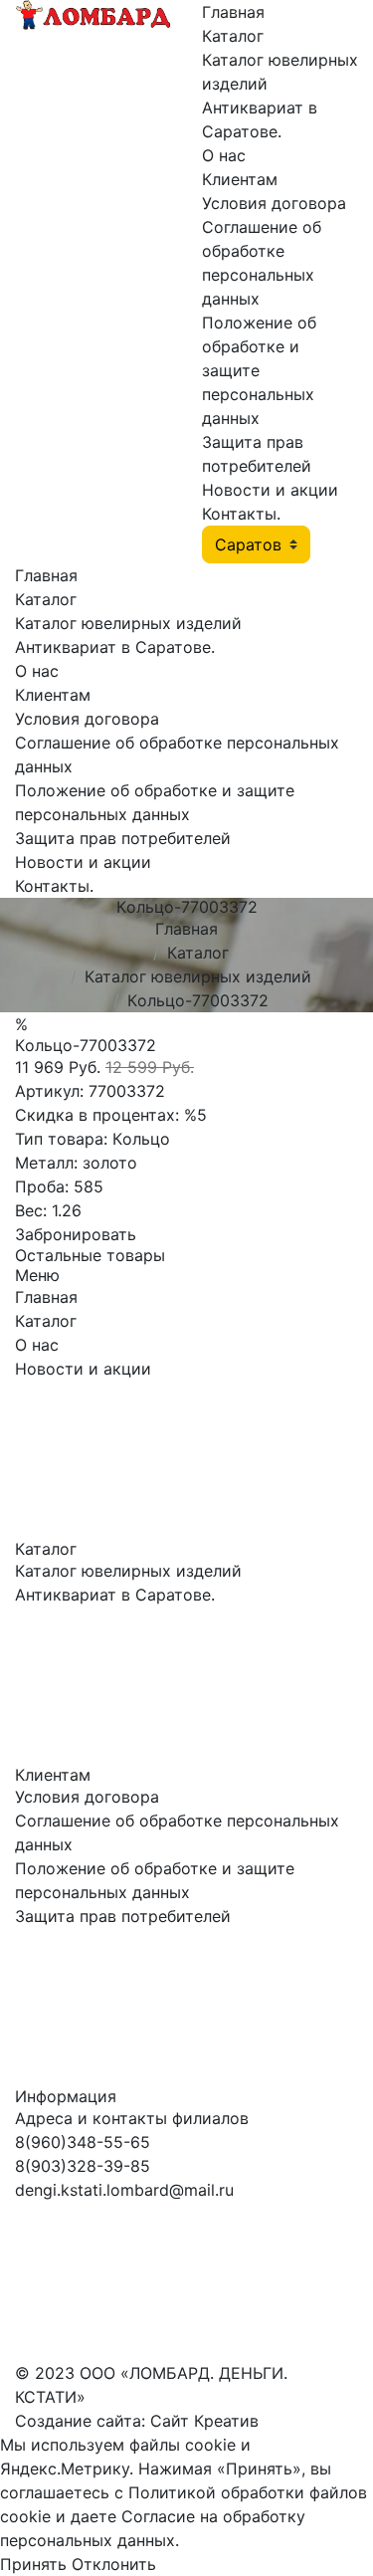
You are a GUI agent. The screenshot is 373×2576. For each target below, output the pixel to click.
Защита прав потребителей (123, 838)
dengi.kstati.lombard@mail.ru (124, 2190)
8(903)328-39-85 (83, 2166)
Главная (233, 12)
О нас (224, 155)
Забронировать (76, 1234)
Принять (33, 2564)
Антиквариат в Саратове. (115, 647)
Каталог (233, 36)
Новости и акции (270, 490)
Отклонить (114, 2564)
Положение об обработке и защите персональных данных (259, 370)
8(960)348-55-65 (83, 2142)
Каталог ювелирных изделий (128, 623)
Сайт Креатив (204, 2421)
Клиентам (240, 179)
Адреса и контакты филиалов (132, 2118)
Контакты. (241, 514)
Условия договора (274, 203)
